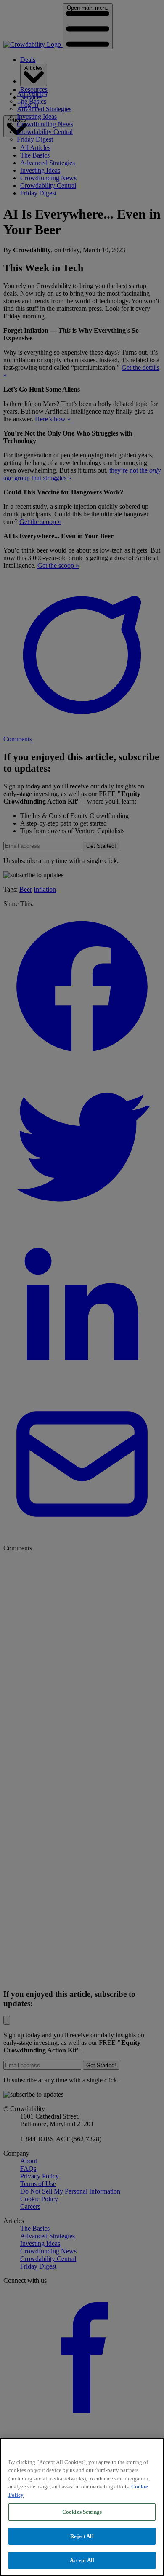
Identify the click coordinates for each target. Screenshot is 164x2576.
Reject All (82, 2536)
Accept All (82, 2560)
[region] (82, 2507)
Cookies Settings (82, 2512)
